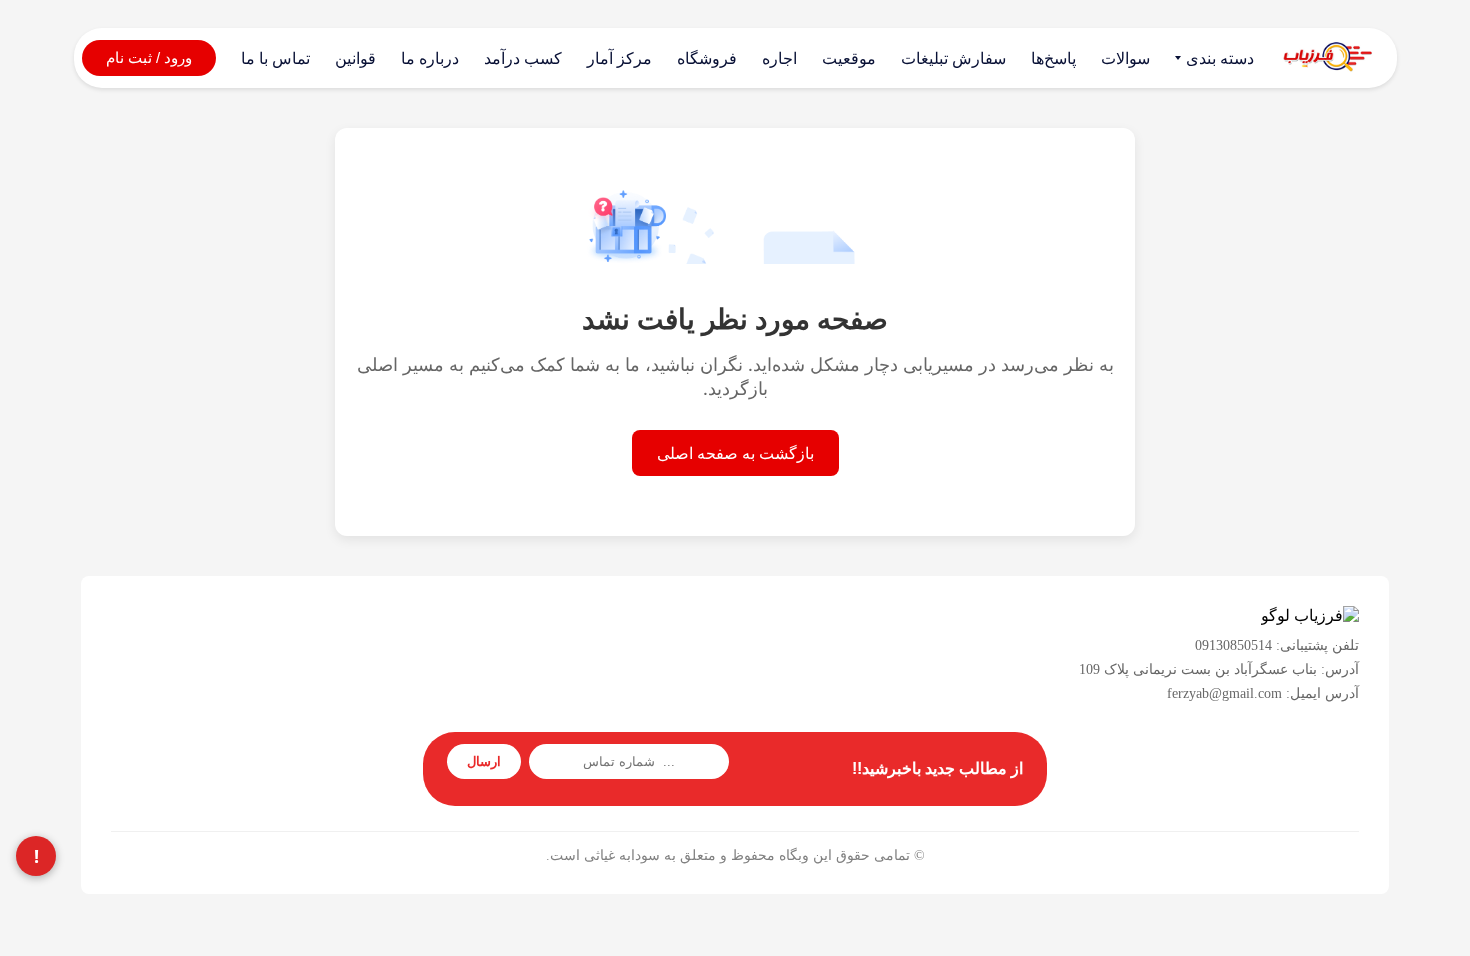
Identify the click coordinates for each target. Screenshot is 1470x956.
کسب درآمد (523, 58)
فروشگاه (707, 58)
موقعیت (849, 58)
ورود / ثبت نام (149, 57)
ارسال (484, 761)
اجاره (779, 58)
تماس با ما (275, 58)
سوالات (1125, 58)
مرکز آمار (619, 58)
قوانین (355, 58)
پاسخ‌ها (1053, 58)
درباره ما (430, 58)
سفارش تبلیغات (953, 58)
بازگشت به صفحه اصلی (735, 453)
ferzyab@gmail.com (1224, 693)
